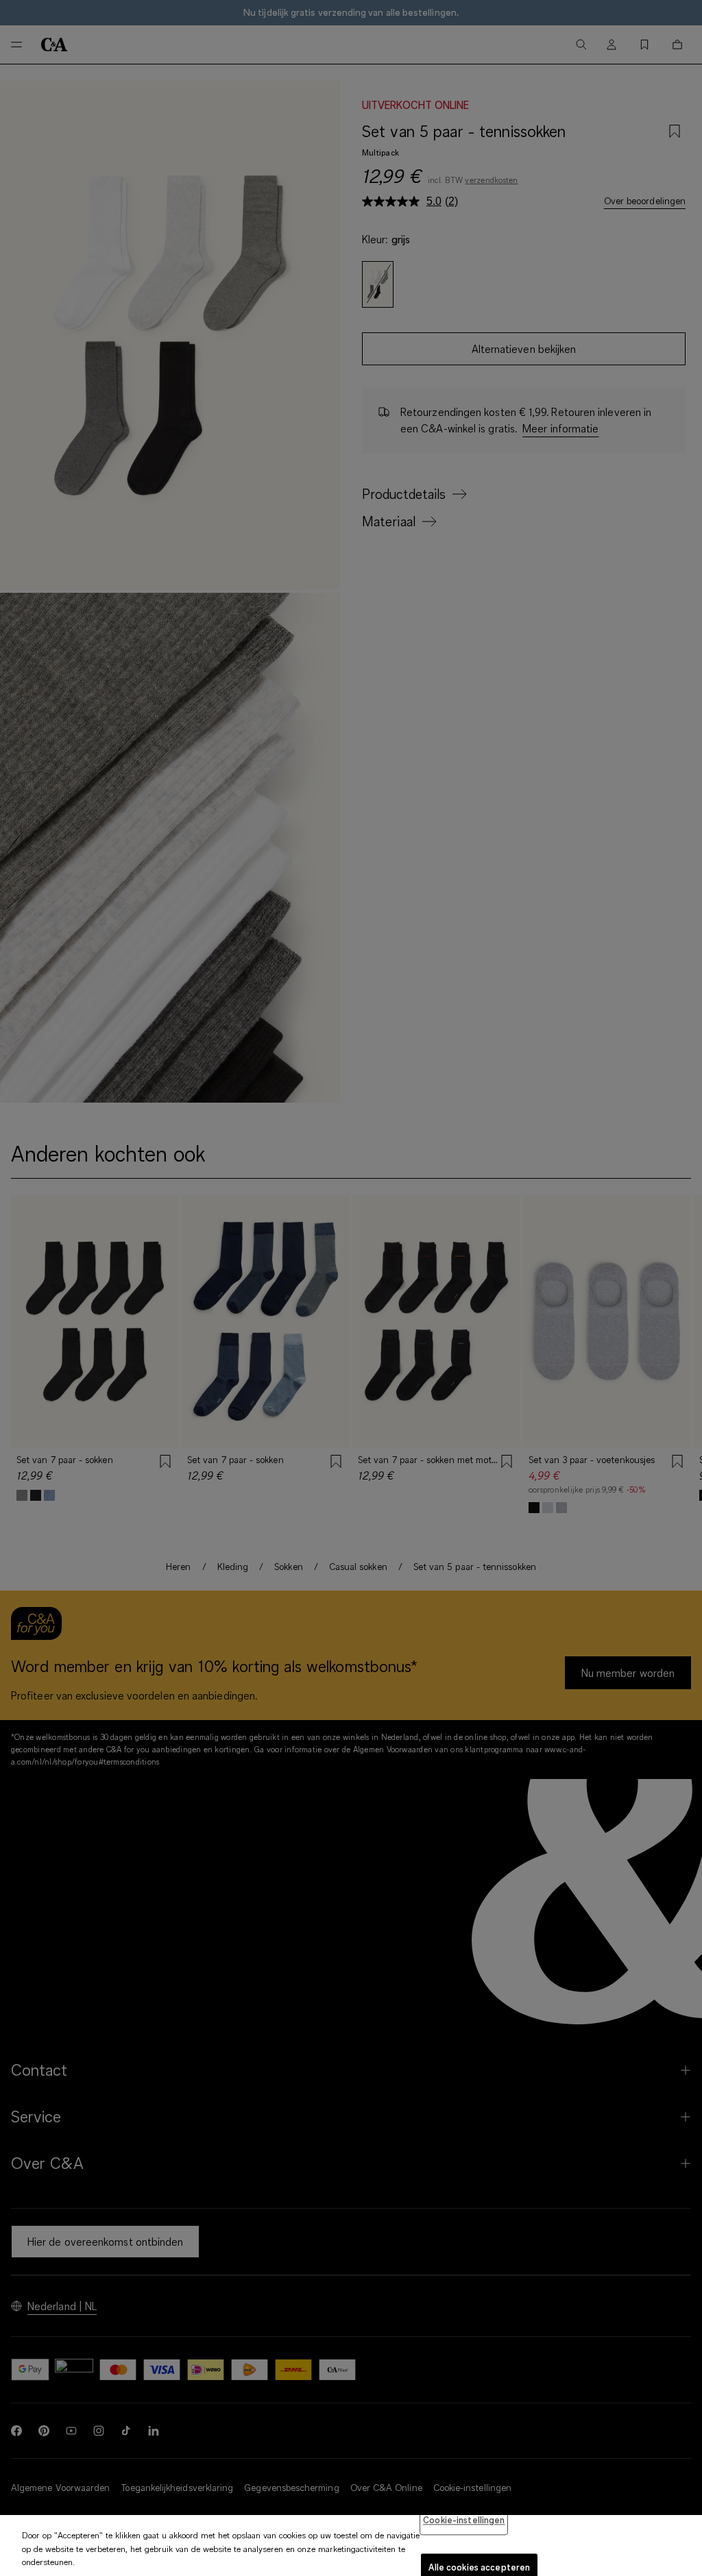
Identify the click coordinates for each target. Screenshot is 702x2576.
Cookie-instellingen (464, 2520)
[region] (351, 2546)
